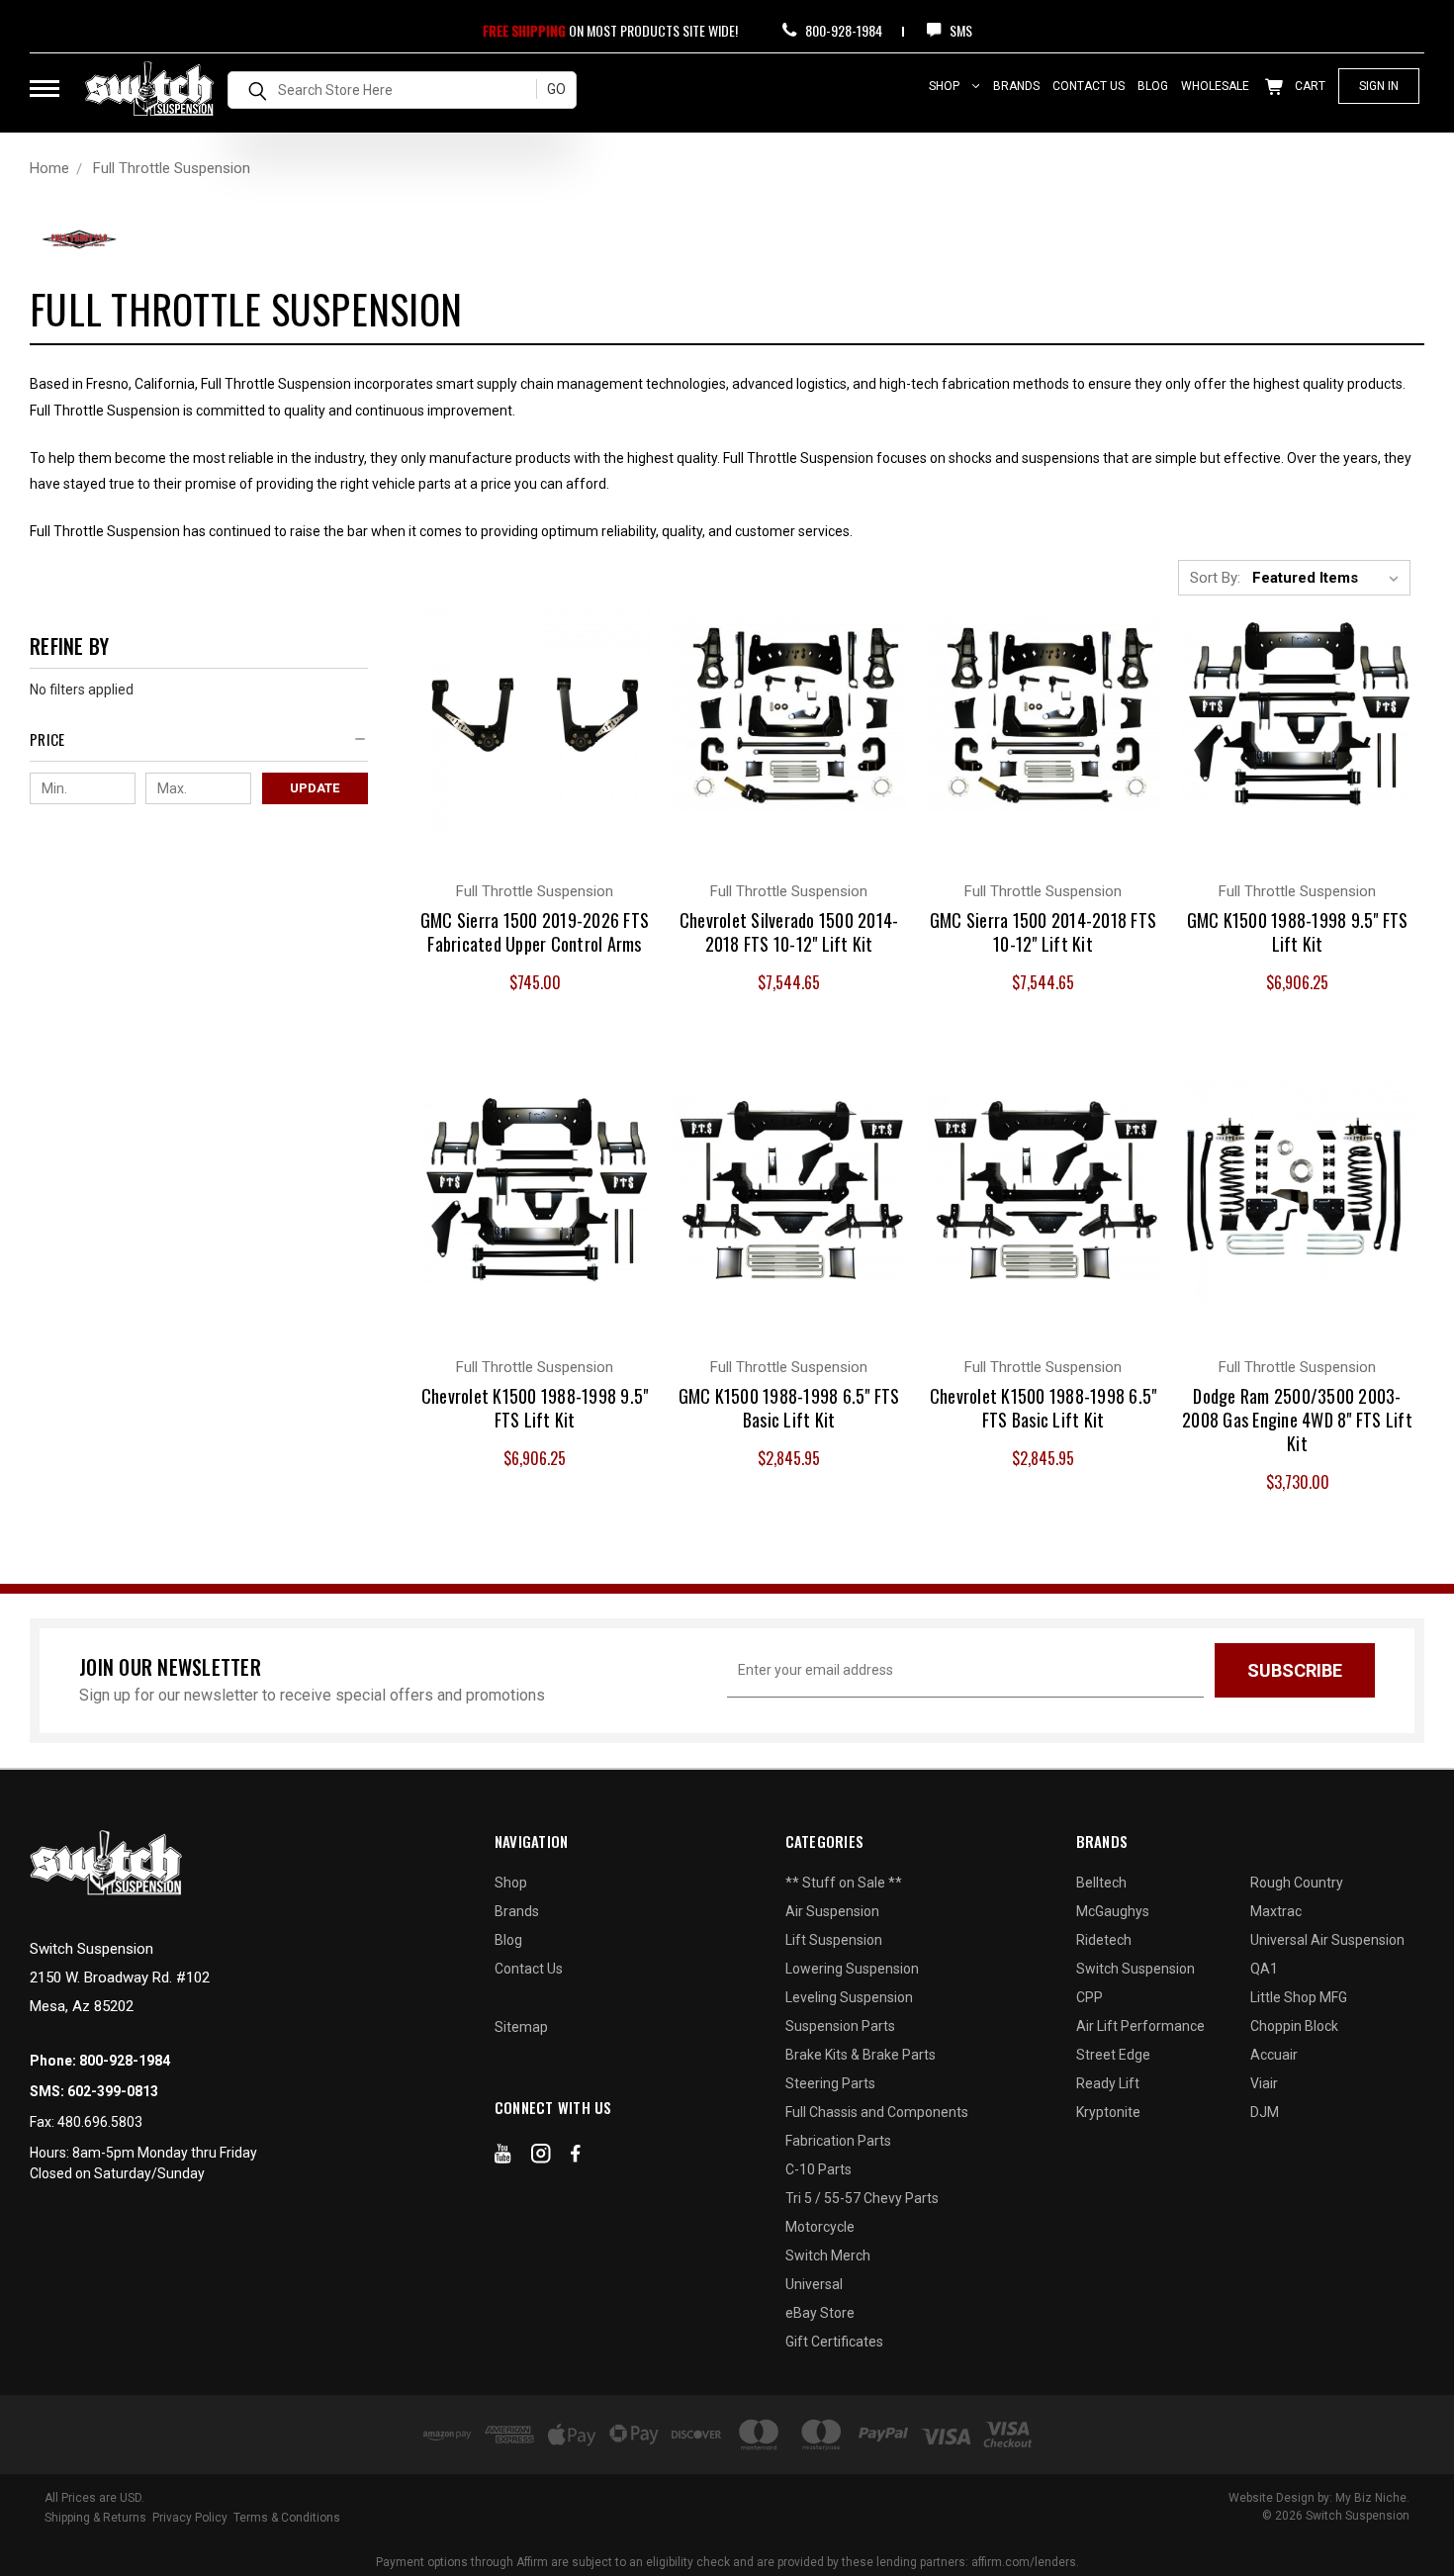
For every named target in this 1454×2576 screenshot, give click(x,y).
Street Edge (1113, 2055)
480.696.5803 (100, 2122)
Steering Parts (830, 2083)
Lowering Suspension (852, 1969)
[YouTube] (503, 2158)
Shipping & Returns (95, 2518)
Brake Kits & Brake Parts (861, 2055)
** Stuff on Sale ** (844, 1883)
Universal (814, 2284)
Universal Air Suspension (1327, 1940)
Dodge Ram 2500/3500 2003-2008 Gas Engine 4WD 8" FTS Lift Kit (1297, 1420)
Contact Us (1089, 86)
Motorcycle (820, 2227)
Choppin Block (1294, 2026)
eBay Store (820, 2313)
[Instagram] (541, 2158)
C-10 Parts (818, 2169)
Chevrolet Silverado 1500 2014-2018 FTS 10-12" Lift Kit (789, 932)
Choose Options (535, 732)
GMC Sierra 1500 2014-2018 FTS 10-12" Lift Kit (1043, 932)
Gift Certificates (834, 2342)
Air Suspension (832, 1911)
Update (315, 788)
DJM (1265, 2112)
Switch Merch (828, 2255)
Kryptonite (1108, 2112)
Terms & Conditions (287, 2518)
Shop (946, 86)
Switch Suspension (1136, 1969)
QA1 (1264, 1969)
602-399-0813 (113, 2091)
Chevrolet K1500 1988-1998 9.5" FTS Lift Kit (535, 1408)
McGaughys (1113, 1911)
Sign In (1379, 86)
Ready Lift (1108, 2083)
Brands (1016, 86)
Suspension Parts (840, 2026)
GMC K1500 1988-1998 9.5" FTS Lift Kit (1298, 932)
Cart (1309, 86)
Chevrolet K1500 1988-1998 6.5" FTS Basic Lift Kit (1044, 1408)
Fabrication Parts (838, 2141)
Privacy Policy (190, 2518)
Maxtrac (1276, 1911)
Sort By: (1215, 578)
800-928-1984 (842, 30)
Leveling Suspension (849, 1997)
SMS (959, 30)
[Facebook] (576, 2158)
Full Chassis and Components (877, 2112)
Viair (1264, 2083)
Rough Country (1297, 1883)
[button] (199, 744)
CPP (1090, 1997)
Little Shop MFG (1299, 1997)
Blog (1153, 86)
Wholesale (1215, 86)
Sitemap (521, 2027)
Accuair (1274, 2055)
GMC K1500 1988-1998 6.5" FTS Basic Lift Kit (789, 1408)
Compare (524, 692)
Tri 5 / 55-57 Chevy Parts (862, 2198)
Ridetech (1104, 1940)
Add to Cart (789, 732)
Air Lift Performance (1140, 2026)
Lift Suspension (834, 1940)
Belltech (1101, 1883)
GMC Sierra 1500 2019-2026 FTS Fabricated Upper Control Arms (535, 932)
